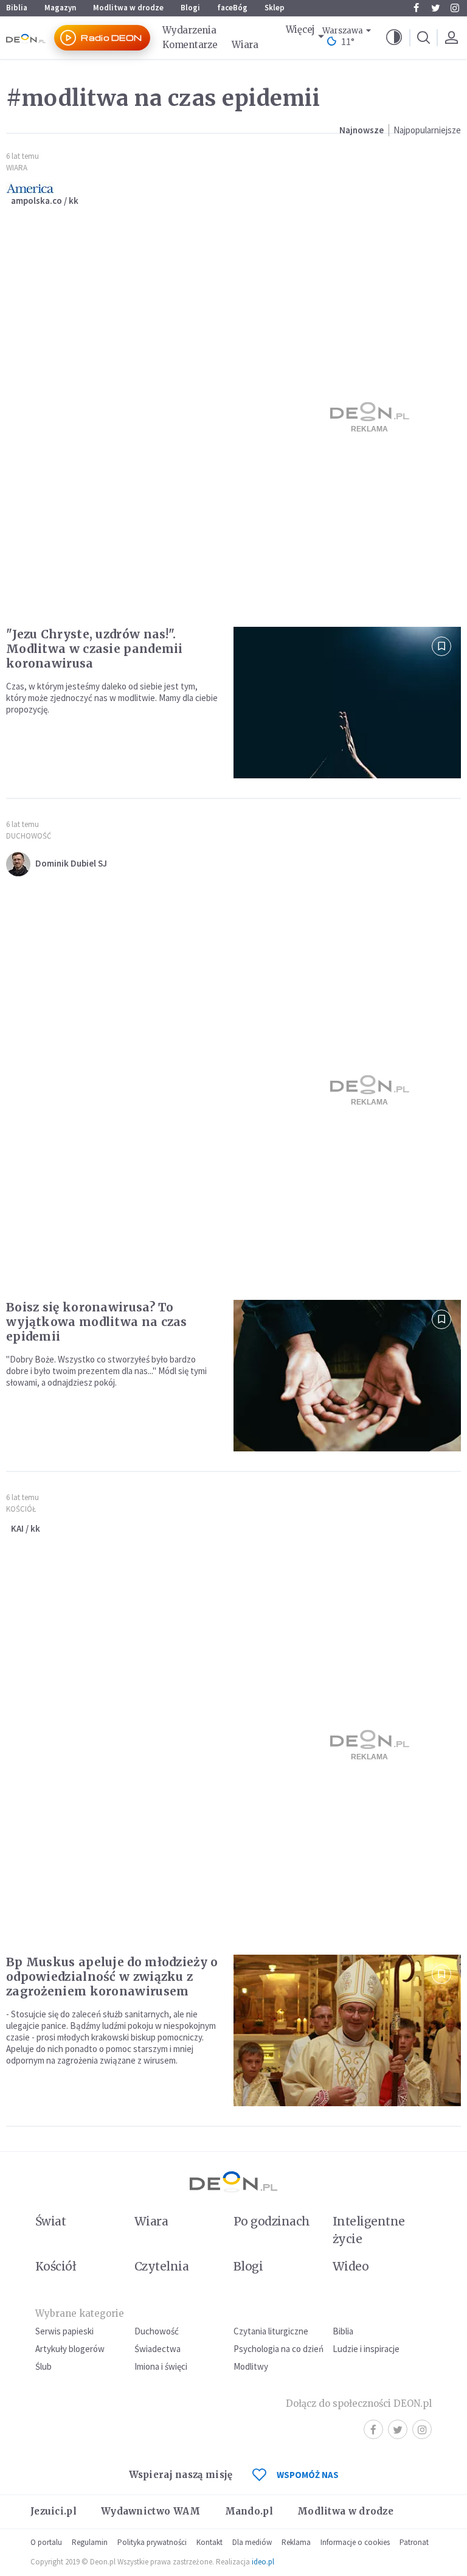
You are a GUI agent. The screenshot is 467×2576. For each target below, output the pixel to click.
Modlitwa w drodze (128, 8)
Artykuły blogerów (70, 2349)
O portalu (46, 2542)
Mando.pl (249, 2511)
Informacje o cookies (355, 2542)
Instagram (455, 8)
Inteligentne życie (369, 2230)
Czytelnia (161, 2266)
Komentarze (190, 45)
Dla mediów (252, 2542)
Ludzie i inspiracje (366, 2349)
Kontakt (209, 2542)
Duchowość (29, 836)
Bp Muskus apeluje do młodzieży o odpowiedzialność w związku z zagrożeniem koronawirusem (112, 1977)
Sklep (275, 8)
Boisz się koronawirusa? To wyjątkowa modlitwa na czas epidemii (97, 1322)
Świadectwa (157, 2349)
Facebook (416, 8)
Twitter (435, 8)
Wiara (245, 45)
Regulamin (90, 2542)
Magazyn (60, 8)
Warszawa (343, 31)
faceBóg (232, 8)
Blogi (190, 8)
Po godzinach (272, 2221)
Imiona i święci (161, 2366)
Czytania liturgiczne (271, 2331)
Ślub (43, 2366)
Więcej (300, 30)
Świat (50, 2221)
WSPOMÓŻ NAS (308, 2475)
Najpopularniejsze (427, 130)
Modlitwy (251, 2366)
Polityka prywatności (152, 2542)
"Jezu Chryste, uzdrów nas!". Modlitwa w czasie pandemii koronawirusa (95, 649)
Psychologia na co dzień (278, 2349)
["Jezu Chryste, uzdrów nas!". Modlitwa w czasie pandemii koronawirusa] (347, 703)
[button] (394, 38)
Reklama (296, 2542)
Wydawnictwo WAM (151, 2511)
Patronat (414, 2542)
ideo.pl (263, 2562)
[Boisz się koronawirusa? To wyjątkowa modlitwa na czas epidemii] (347, 1376)
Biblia (17, 8)
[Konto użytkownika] (451, 38)
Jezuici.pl (54, 2511)
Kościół (21, 1509)
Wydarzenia (189, 30)
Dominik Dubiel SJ (71, 863)
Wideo (351, 2266)
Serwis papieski (64, 2331)
